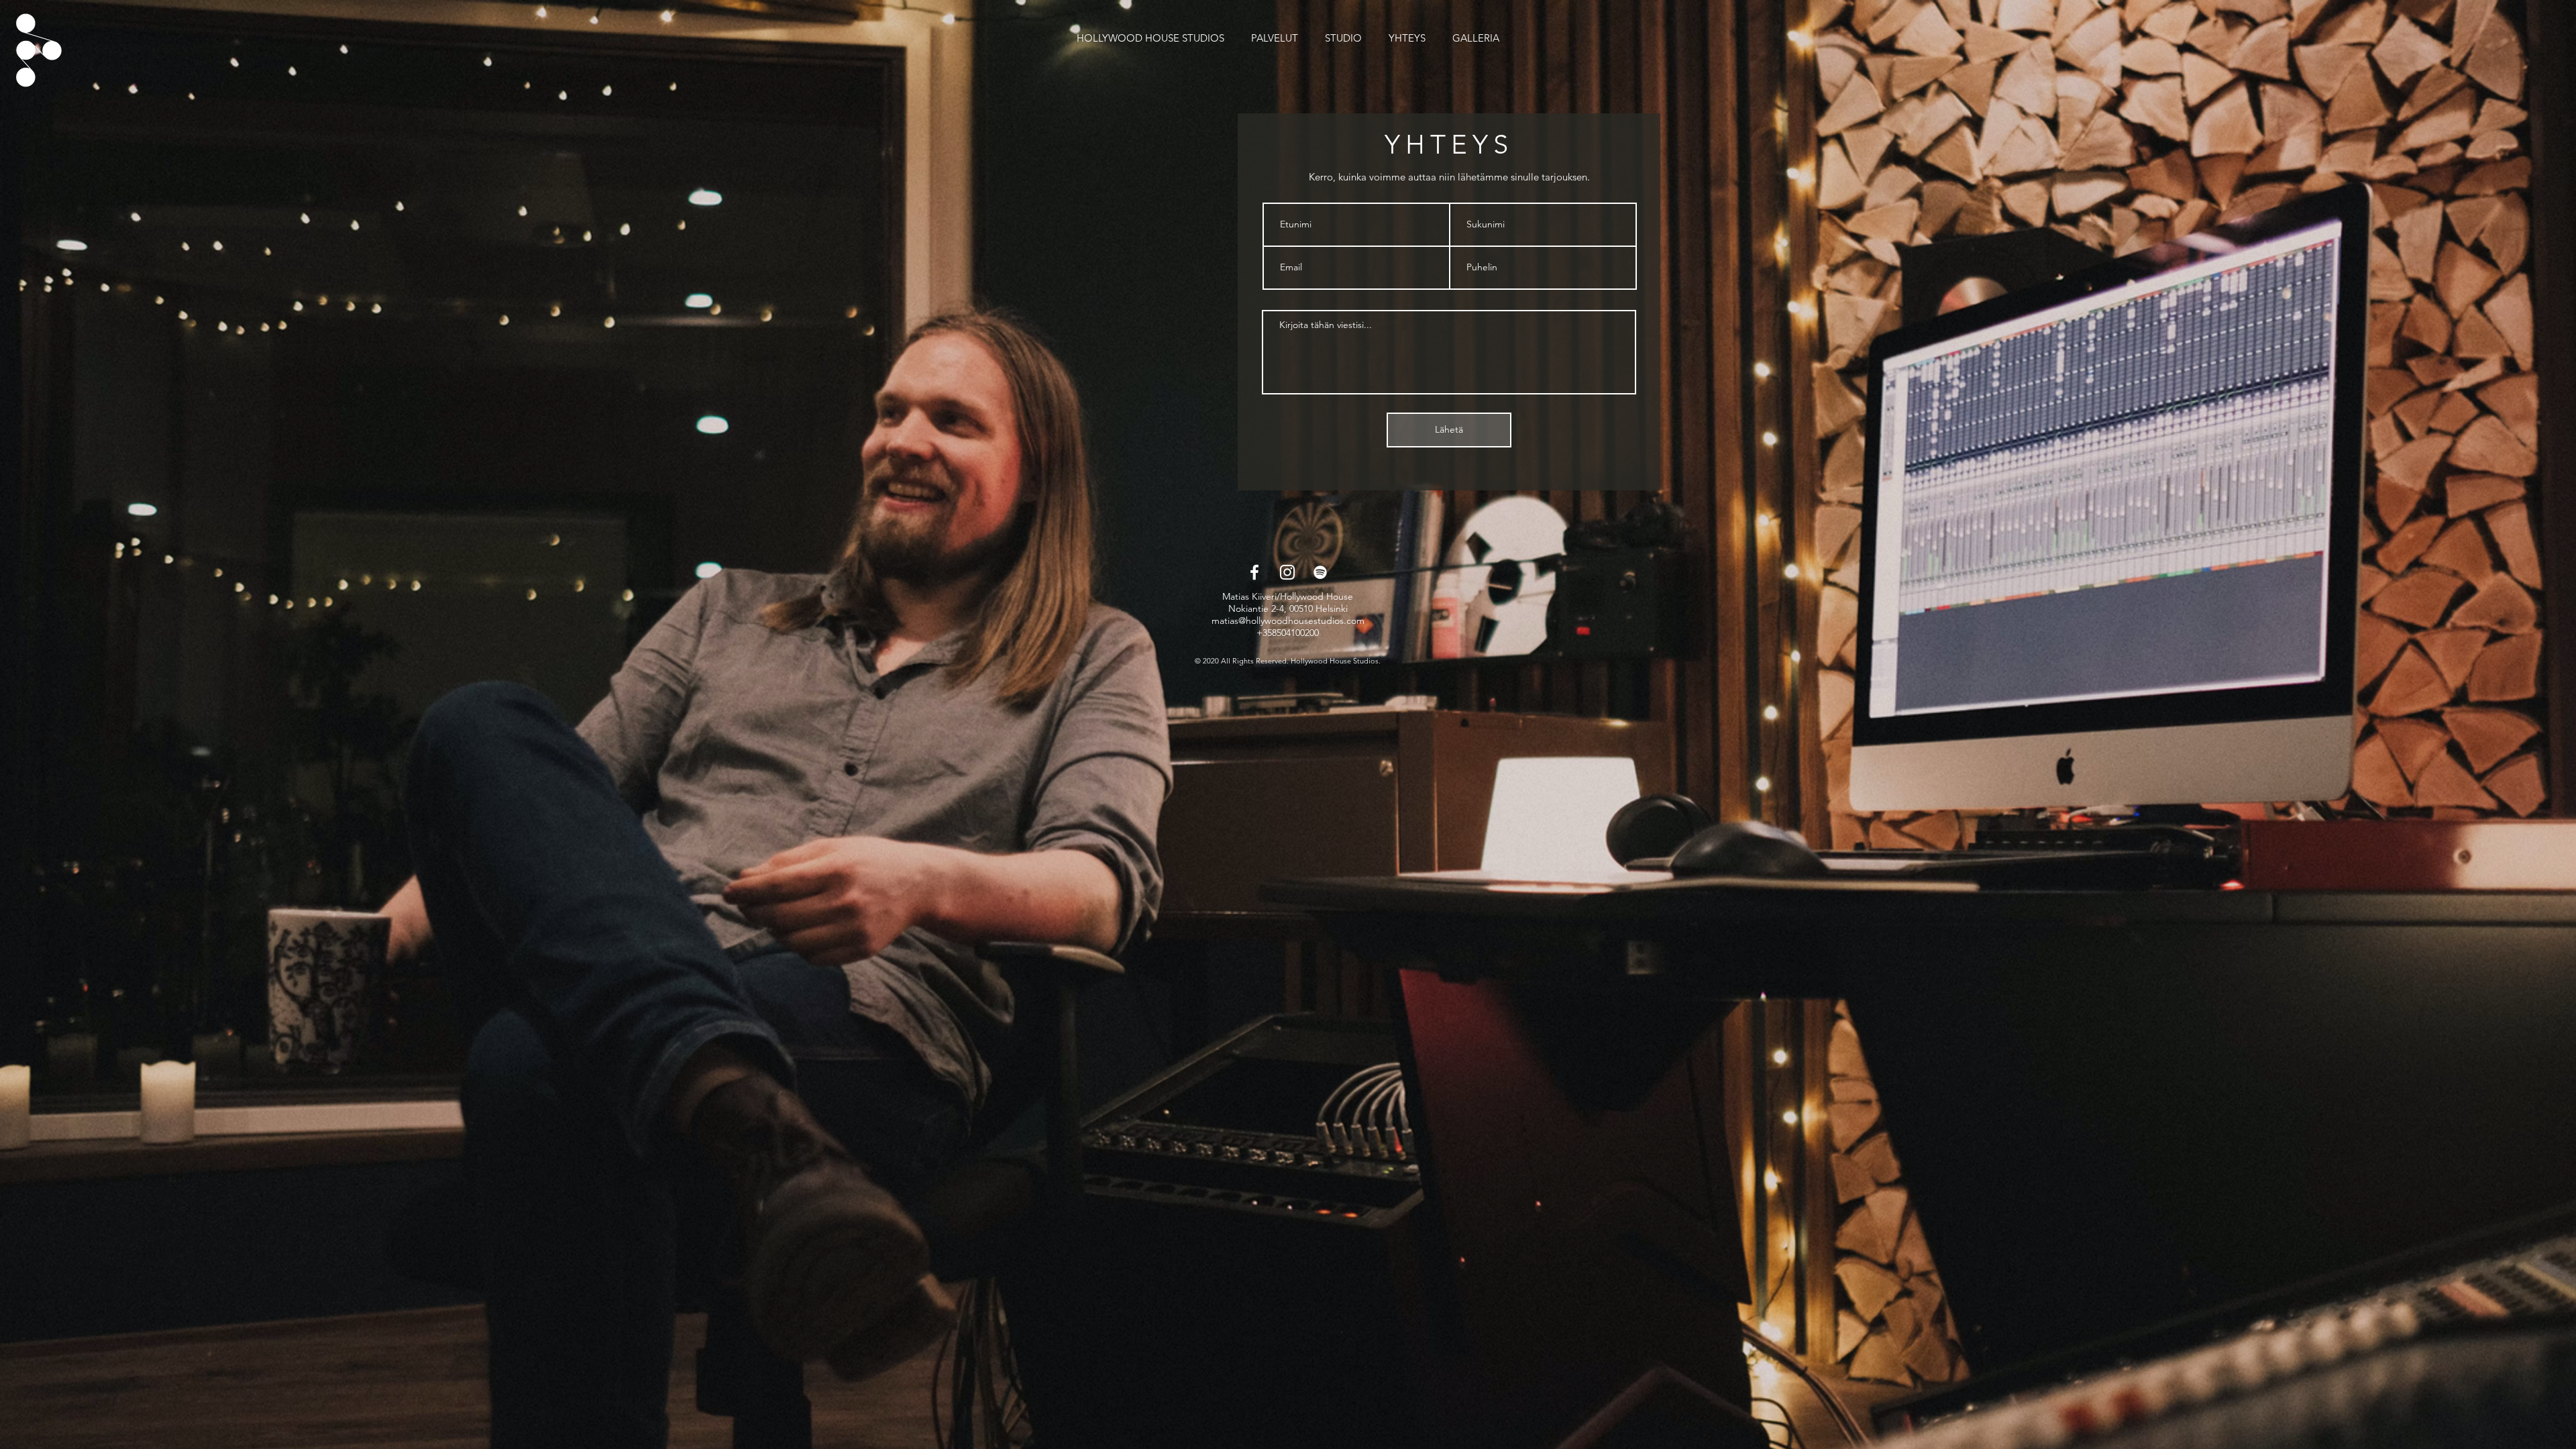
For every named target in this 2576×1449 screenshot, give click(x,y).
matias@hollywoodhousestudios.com (1288, 621)
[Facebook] (1254, 572)
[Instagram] (1287, 572)
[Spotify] (1320, 572)
